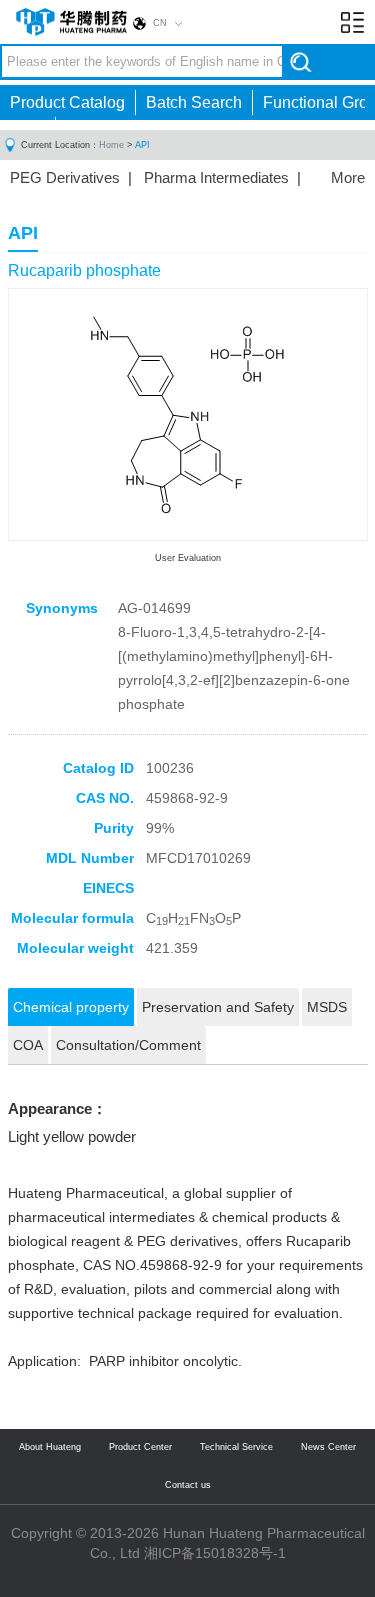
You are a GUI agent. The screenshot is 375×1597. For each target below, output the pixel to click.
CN (160, 23)
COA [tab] (28, 1045)
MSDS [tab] (327, 1007)
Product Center (140, 1447)
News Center (328, 1447)
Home (111, 145)
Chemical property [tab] (71, 1007)
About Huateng (50, 1447)
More (348, 177)
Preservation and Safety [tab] (218, 1007)
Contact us (188, 1485)
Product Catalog (67, 102)
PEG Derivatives (65, 177)
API (142, 145)
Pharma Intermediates (216, 177)
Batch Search (194, 102)
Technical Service (236, 1447)
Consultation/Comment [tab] (128, 1045)
